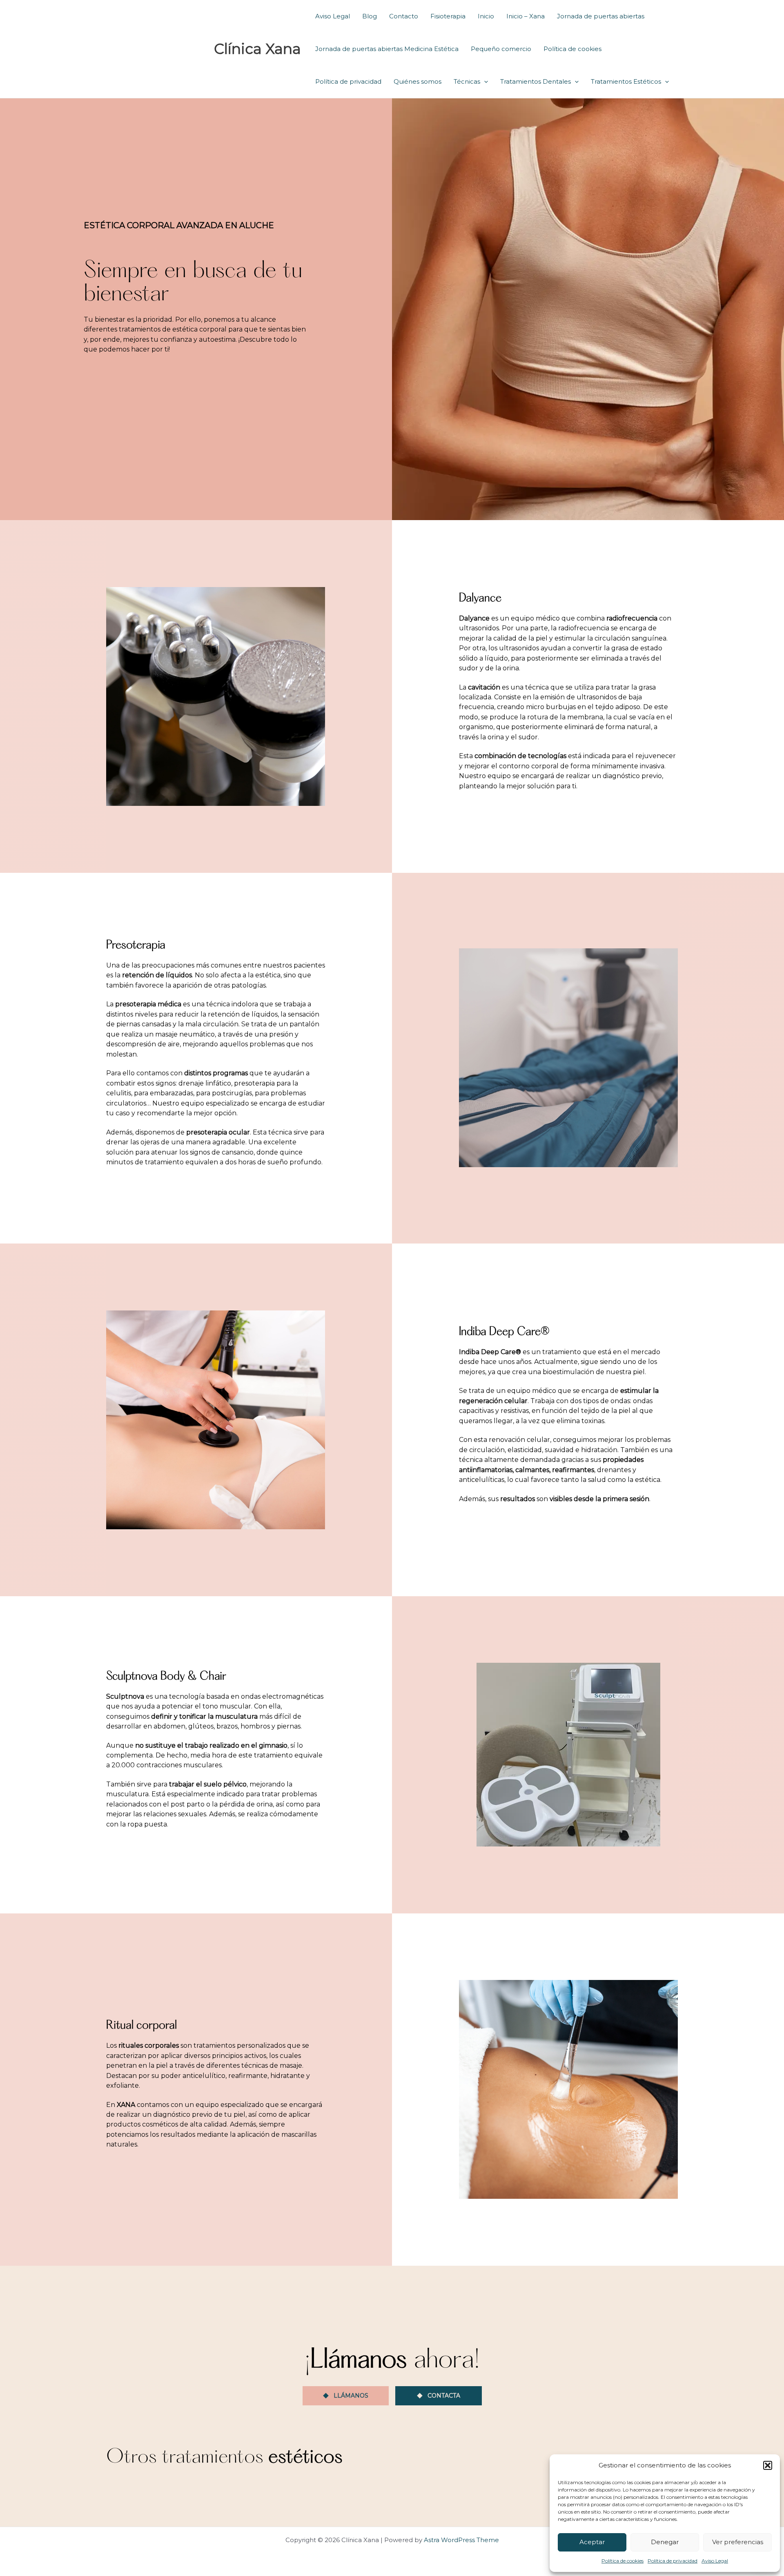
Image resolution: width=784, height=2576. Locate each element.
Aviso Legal (715, 2561)
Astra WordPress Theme (461, 2540)
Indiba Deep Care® (504, 1332)
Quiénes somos (418, 81)
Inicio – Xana (526, 16)
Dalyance (480, 598)
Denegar (665, 2542)
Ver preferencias (738, 2542)
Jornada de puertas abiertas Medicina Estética (387, 49)
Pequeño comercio (501, 49)
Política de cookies (623, 2561)
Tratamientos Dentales (536, 81)
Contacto (404, 16)
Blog (370, 16)
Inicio (486, 16)
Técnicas (467, 81)
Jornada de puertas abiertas (601, 16)
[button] (768, 2465)
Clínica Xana (257, 49)
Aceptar (592, 2542)
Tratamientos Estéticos (626, 81)
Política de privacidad (673, 2561)
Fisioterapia (448, 16)
